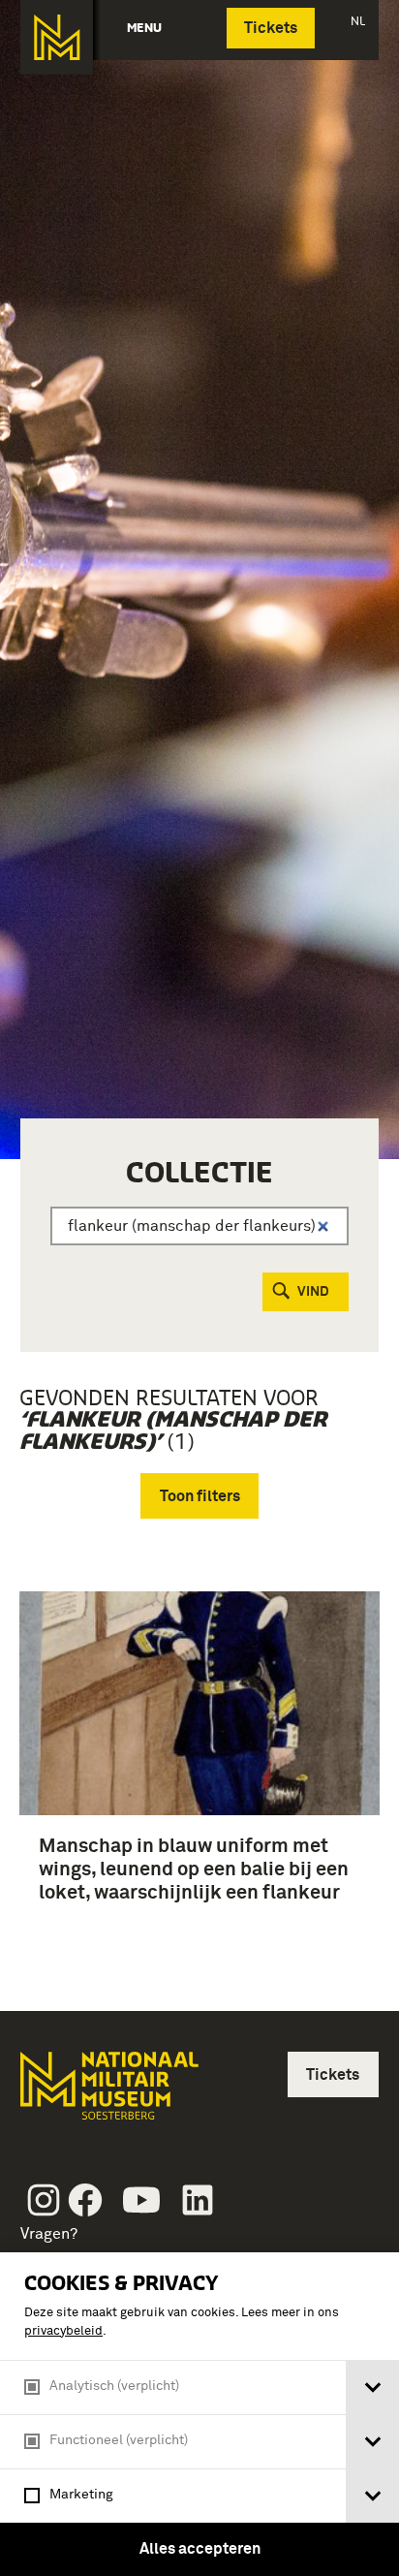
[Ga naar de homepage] (57, 37)
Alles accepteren (200, 2549)
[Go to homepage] (107, 2094)
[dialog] (199, 2414)
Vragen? (49, 2234)
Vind (313, 1292)
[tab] (372, 2388)
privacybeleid (63, 2331)
